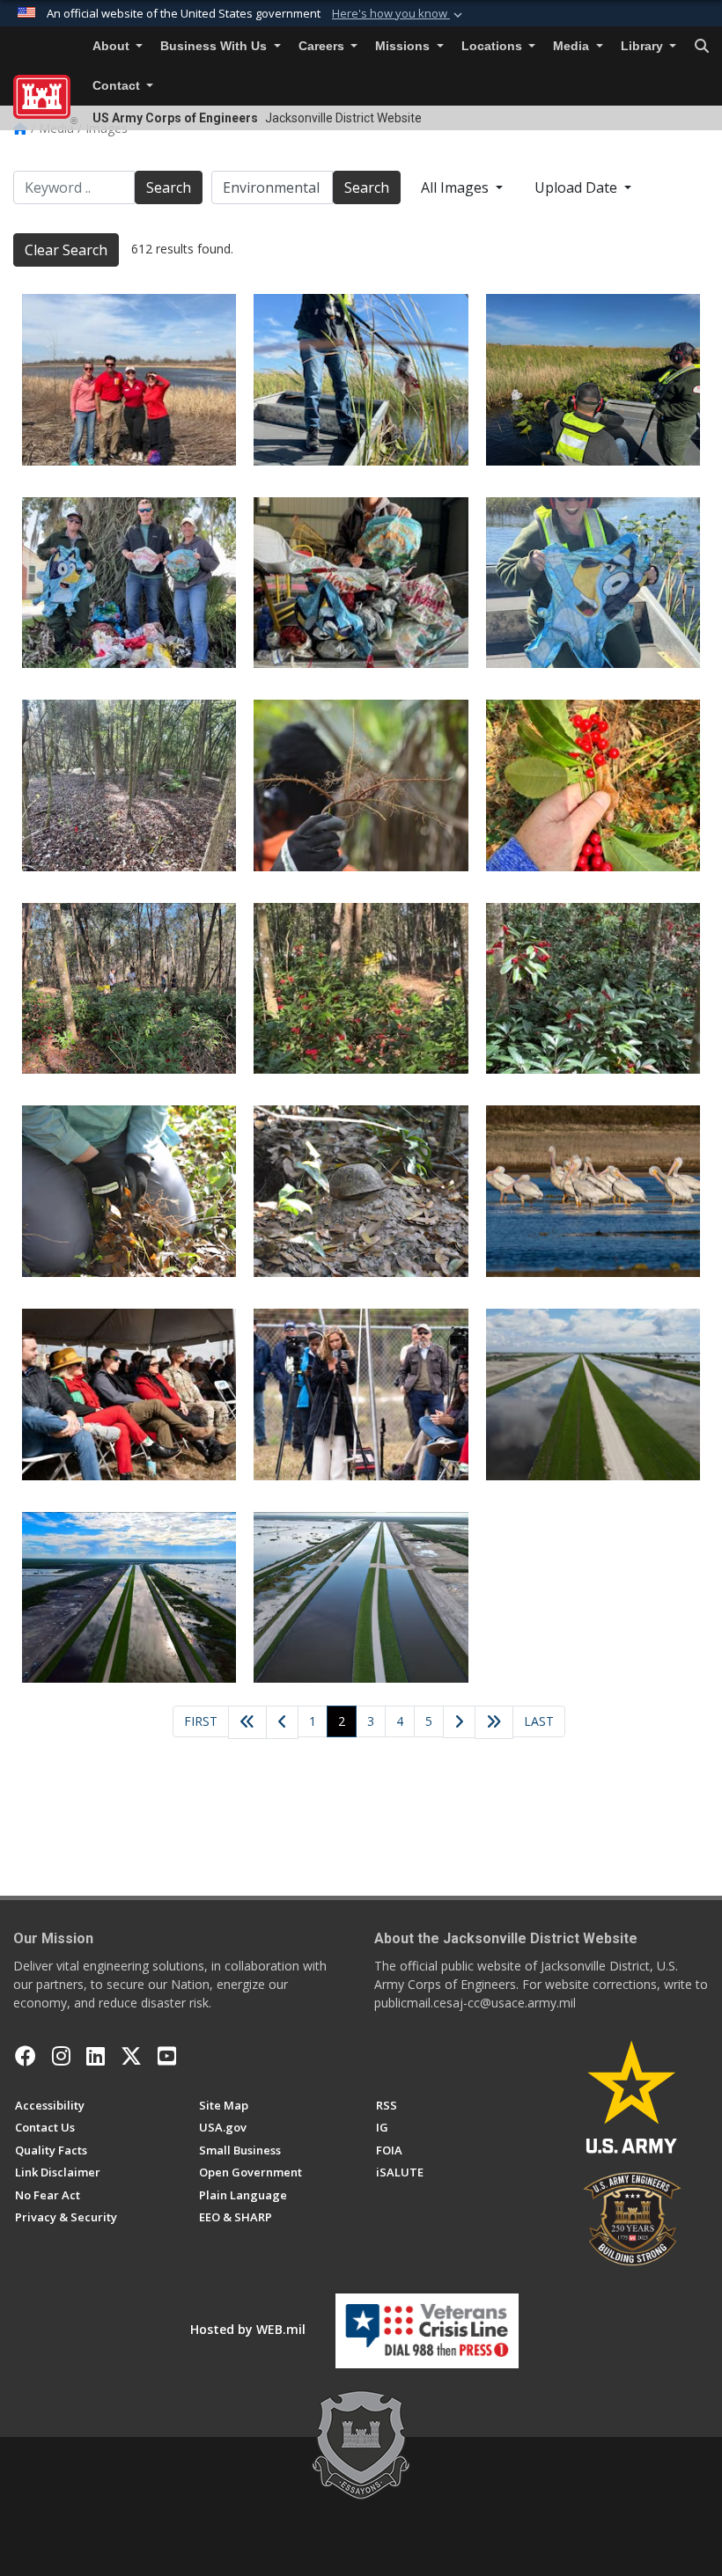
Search (169, 187)
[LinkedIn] (96, 2056)
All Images (457, 187)
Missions (404, 46)
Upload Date (578, 187)
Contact (118, 86)
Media (573, 46)
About (113, 46)
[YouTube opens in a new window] (167, 2056)
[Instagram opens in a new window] (61, 2056)
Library (644, 46)
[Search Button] (702, 47)
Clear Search (66, 250)
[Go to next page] (460, 1723)
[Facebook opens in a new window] (26, 2056)
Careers (323, 46)
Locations (494, 46)
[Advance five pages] (494, 1722)
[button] (399, 14)
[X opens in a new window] (131, 2056)
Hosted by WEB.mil (248, 2329)
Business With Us (215, 46)
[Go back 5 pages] (247, 1722)
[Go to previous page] (282, 1722)
